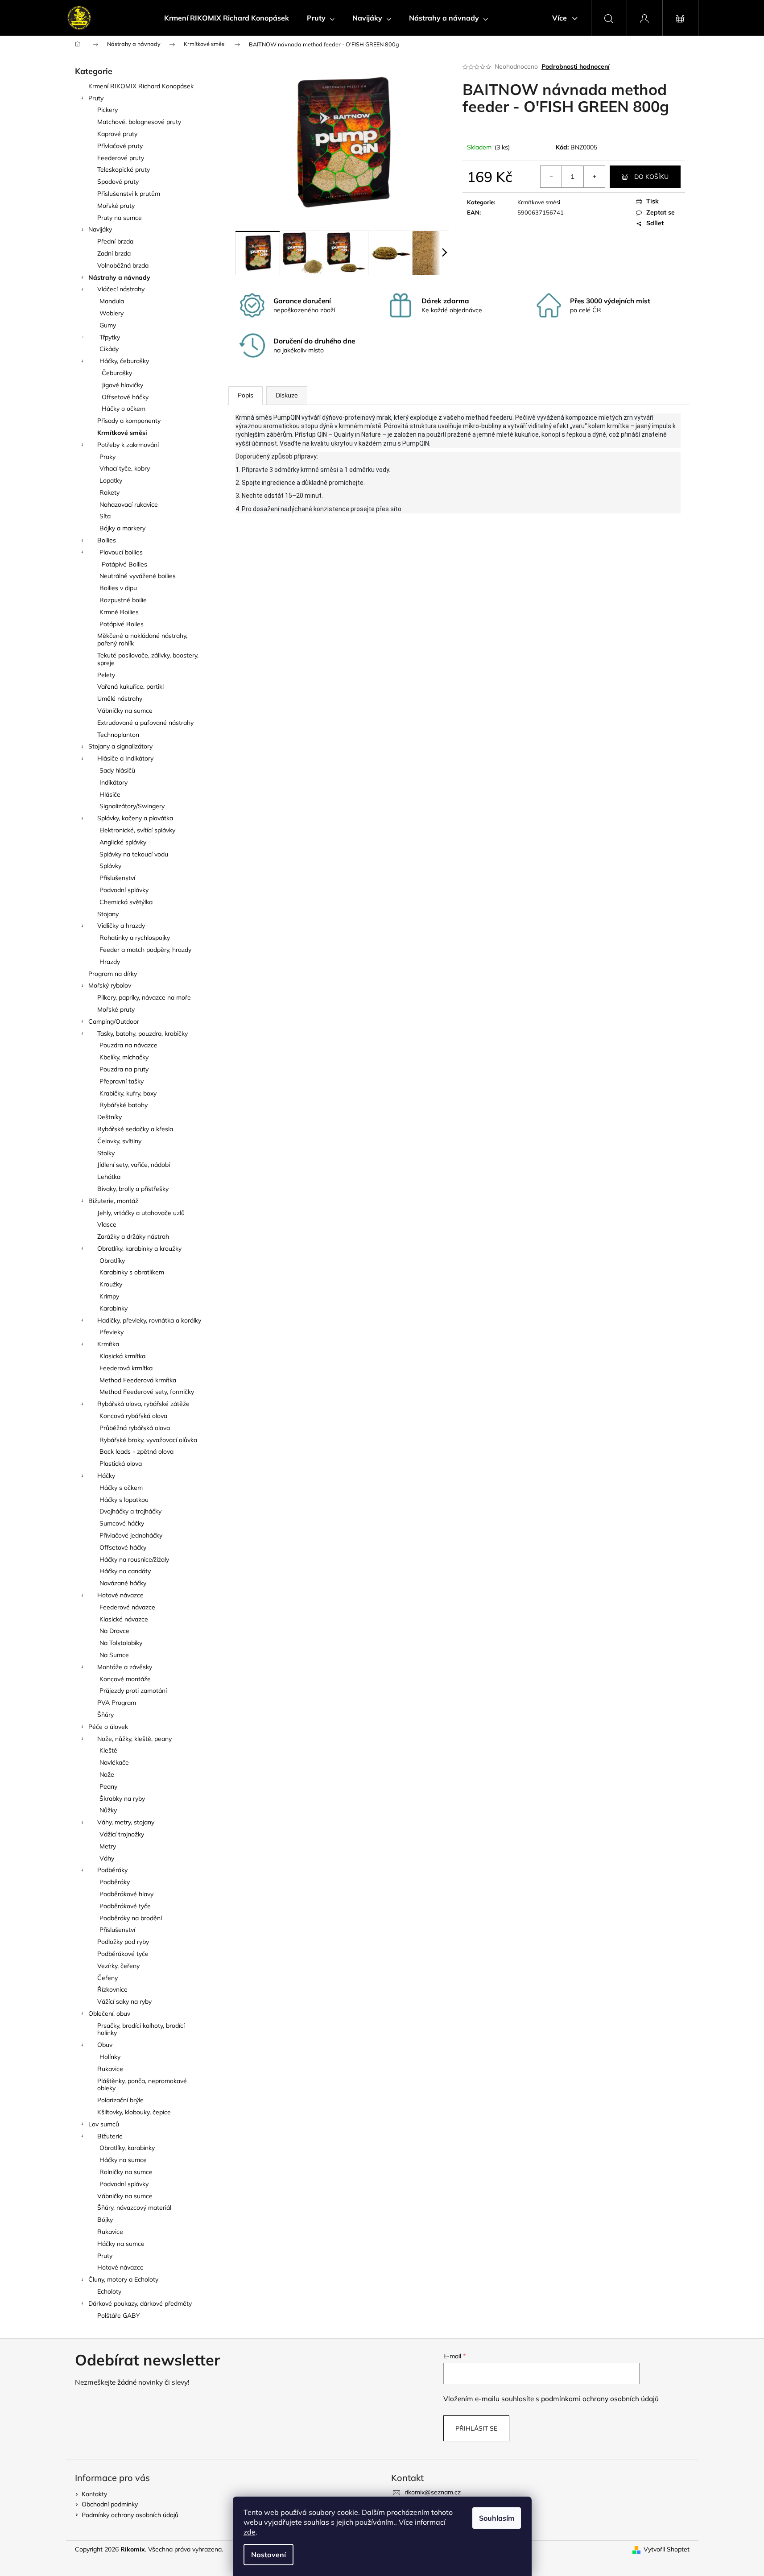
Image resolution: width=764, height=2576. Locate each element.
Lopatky (111, 480)
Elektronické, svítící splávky (137, 830)
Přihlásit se (476, 2428)
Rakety (109, 492)
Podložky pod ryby (123, 1942)
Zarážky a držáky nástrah (133, 1236)
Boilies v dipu (118, 588)
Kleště (108, 1750)
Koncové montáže (125, 1679)
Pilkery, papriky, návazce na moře (144, 997)
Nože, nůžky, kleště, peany (134, 1739)
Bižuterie (110, 2136)
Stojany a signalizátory (120, 746)
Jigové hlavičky (122, 385)
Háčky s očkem (121, 1488)
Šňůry (105, 1715)
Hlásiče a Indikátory (125, 758)
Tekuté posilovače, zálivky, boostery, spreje (148, 659)
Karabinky (114, 1308)
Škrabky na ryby (122, 1799)
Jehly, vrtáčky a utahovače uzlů (141, 1213)
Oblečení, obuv (109, 2014)
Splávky (110, 866)
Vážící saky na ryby (124, 2001)
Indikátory (114, 782)
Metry (108, 1846)
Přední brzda (115, 241)
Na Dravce (114, 1631)
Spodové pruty (118, 182)
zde (250, 2532)
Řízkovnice (112, 1989)
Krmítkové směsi (122, 433)
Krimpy (109, 1296)
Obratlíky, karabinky (127, 2148)
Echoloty (109, 2291)
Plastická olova (121, 1464)
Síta (105, 516)
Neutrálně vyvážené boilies (138, 576)
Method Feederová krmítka (138, 1380)
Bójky (105, 2220)
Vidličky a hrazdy (121, 926)
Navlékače (114, 1762)
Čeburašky (117, 373)
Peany (108, 1786)
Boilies (107, 540)
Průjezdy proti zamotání (133, 1691)
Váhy (107, 1858)
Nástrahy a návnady (119, 277)
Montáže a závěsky (125, 1667)
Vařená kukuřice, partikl (130, 686)
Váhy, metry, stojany (126, 1822)
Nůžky (108, 1810)
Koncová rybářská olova (133, 1416)
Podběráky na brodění (131, 1918)
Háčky (106, 1476)
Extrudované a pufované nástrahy (145, 723)
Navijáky (100, 229)
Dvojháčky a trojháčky (130, 1511)
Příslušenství (117, 878)
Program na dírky (113, 974)
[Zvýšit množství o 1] (594, 177)
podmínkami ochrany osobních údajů (600, 2399)
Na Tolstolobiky (121, 1643)
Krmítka (108, 1344)
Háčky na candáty (125, 1571)
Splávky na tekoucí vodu (134, 854)
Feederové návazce (127, 1607)
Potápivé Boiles (122, 624)
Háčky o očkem (124, 409)
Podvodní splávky (124, 890)
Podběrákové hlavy (126, 1894)
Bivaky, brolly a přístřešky (133, 1189)
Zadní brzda (114, 253)
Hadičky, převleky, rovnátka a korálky (149, 1320)
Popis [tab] (246, 395)
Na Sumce (114, 1655)
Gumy (108, 325)
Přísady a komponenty (129, 421)
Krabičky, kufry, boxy (128, 1093)
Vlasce (107, 1224)
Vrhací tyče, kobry (125, 468)
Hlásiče (110, 794)
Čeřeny (107, 1978)
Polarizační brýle (120, 2100)
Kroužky (111, 1284)
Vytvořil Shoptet (667, 2549)
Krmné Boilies (119, 612)
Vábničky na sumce (125, 711)
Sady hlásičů (117, 770)
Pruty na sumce (120, 218)
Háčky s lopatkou (124, 1500)
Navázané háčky (123, 1583)
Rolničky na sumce (126, 2172)
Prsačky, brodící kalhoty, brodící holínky (141, 2029)
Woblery (112, 313)
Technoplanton (118, 735)
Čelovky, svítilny (119, 1141)
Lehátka (109, 1177)
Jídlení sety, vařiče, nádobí (134, 1165)
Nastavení (268, 2555)
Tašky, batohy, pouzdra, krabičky (142, 1034)
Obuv (105, 2045)
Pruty (96, 98)
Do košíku (651, 177)
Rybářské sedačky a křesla (135, 1129)
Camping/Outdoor (114, 1021)
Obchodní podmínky (110, 2504)
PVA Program (117, 1703)
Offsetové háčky (125, 397)
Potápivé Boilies (124, 564)
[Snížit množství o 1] (551, 177)
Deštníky (109, 1117)
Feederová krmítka (126, 1368)
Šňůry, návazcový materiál (134, 2208)
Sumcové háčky (122, 1523)
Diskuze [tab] (287, 395)
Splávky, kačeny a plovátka (135, 818)
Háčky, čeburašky (124, 361)
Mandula (112, 301)
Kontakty (94, 2494)
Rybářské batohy (124, 1105)
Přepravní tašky (122, 1081)
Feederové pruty (121, 158)
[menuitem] (227, 18)
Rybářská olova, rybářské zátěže (143, 1404)
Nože (107, 1774)
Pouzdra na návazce (128, 1045)
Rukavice (110, 2069)
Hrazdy (110, 962)
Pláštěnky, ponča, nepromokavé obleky (142, 2085)
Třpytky (110, 337)
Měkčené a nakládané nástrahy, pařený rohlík (142, 639)
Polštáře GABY (119, 2316)
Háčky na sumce (123, 2160)
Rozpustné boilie (123, 600)
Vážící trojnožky (122, 1834)
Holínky (110, 2057)
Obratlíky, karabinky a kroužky (139, 1249)
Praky (107, 457)
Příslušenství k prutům (129, 194)
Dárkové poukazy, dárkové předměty (140, 2303)
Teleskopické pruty (124, 170)
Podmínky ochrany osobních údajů (130, 2515)
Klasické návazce (124, 1619)
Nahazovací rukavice (129, 504)
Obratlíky (112, 1261)
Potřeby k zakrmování (128, 445)
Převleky (112, 1332)
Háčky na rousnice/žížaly (134, 1559)
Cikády (109, 349)
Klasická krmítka (122, 1356)
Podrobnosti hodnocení (576, 66)
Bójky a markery (122, 528)
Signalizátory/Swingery (132, 806)
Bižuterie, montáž (113, 1201)
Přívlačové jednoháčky (131, 1535)
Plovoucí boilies (121, 552)
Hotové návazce (120, 1595)
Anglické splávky (123, 842)
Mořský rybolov (110, 985)
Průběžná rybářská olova (135, 1428)
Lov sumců (104, 2124)
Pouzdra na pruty (124, 1069)
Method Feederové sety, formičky (147, 1392)
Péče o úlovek (108, 1727)
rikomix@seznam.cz (433, 2492)
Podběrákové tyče (125, 1906)
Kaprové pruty (117, 134)
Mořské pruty (116, 206)
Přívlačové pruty (120, 146)
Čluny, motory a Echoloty (123, 2279)
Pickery (107, 110)
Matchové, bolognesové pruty (139, 122)
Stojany (108, 914)
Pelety (106, 675)
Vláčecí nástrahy (121, 289)
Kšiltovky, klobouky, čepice (134, 2112)
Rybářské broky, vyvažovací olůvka (148, 1440)
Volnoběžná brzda (123, 265)
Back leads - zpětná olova (136, 1451)
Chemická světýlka (126, 902)
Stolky (106, 1153)
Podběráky (112, 1870)
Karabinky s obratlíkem (132, 1272)
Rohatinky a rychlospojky (135, 938)
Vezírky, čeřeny (118, 1966)
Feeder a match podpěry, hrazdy (145, 950)
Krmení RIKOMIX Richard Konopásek (141, 86)
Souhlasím (497, 2518)
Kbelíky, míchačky (124, 1057)
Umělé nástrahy (120, 699)
